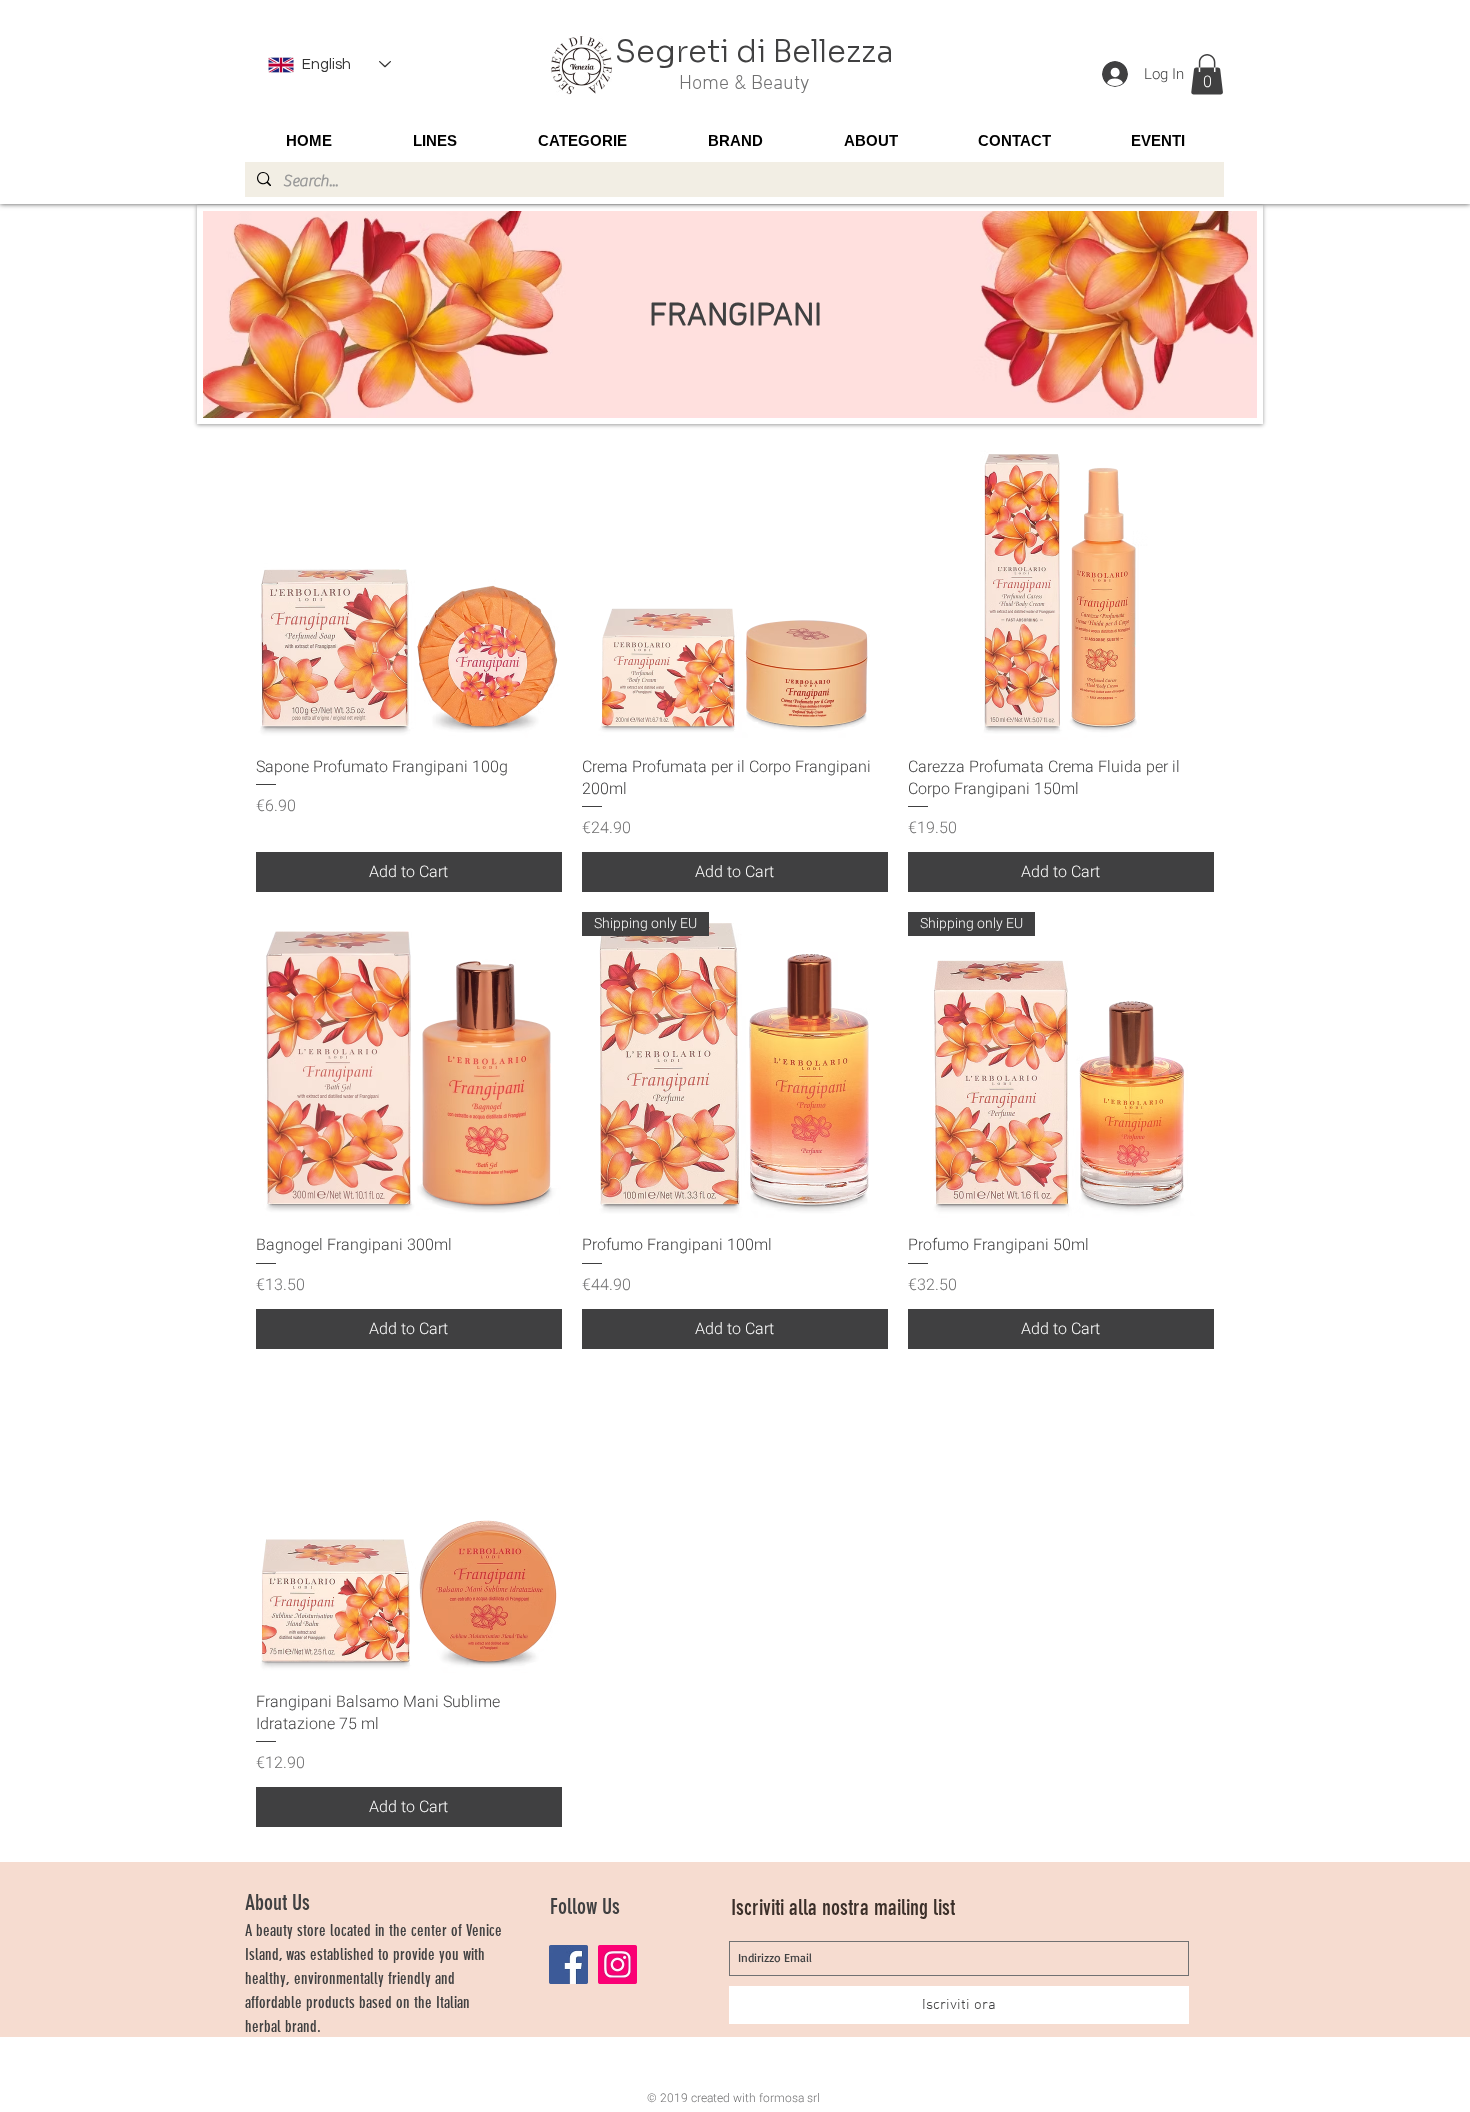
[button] (1207, 74)
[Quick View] (409, 587)
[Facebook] (568, 1964)
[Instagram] (617, 1964)
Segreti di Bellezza (754, 52)
